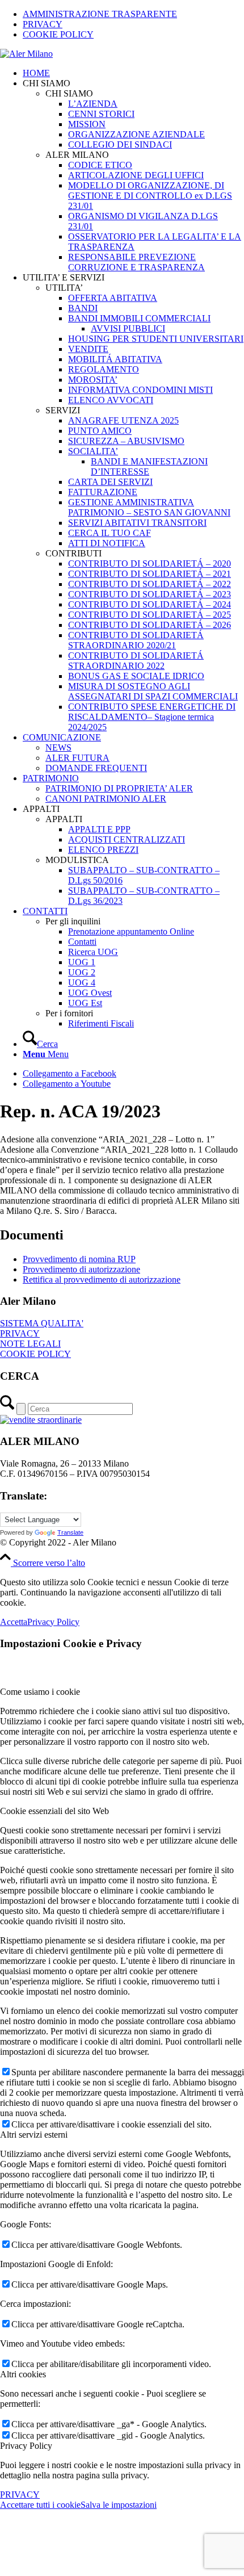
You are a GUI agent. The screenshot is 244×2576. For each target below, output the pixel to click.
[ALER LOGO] (26, 54)
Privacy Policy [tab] (26, 2446)
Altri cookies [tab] (23, 2374)
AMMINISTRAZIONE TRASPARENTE (100, 14)
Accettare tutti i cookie (40, 2505)
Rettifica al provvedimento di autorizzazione (102, 1279)
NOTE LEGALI (30, 1344)
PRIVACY (43, 24)
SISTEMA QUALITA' (42, 1323)
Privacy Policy (53, 1622)
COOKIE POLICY (58, 34)
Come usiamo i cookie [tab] (40, 1692)
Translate (70, 1532)
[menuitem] (133, 14)
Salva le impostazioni (119, 2505)
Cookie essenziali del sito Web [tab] (54, 1811)
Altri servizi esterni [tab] (34, 2135)
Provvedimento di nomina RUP (79, 1259)
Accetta (14, 1622)
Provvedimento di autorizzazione (81, 1269)
